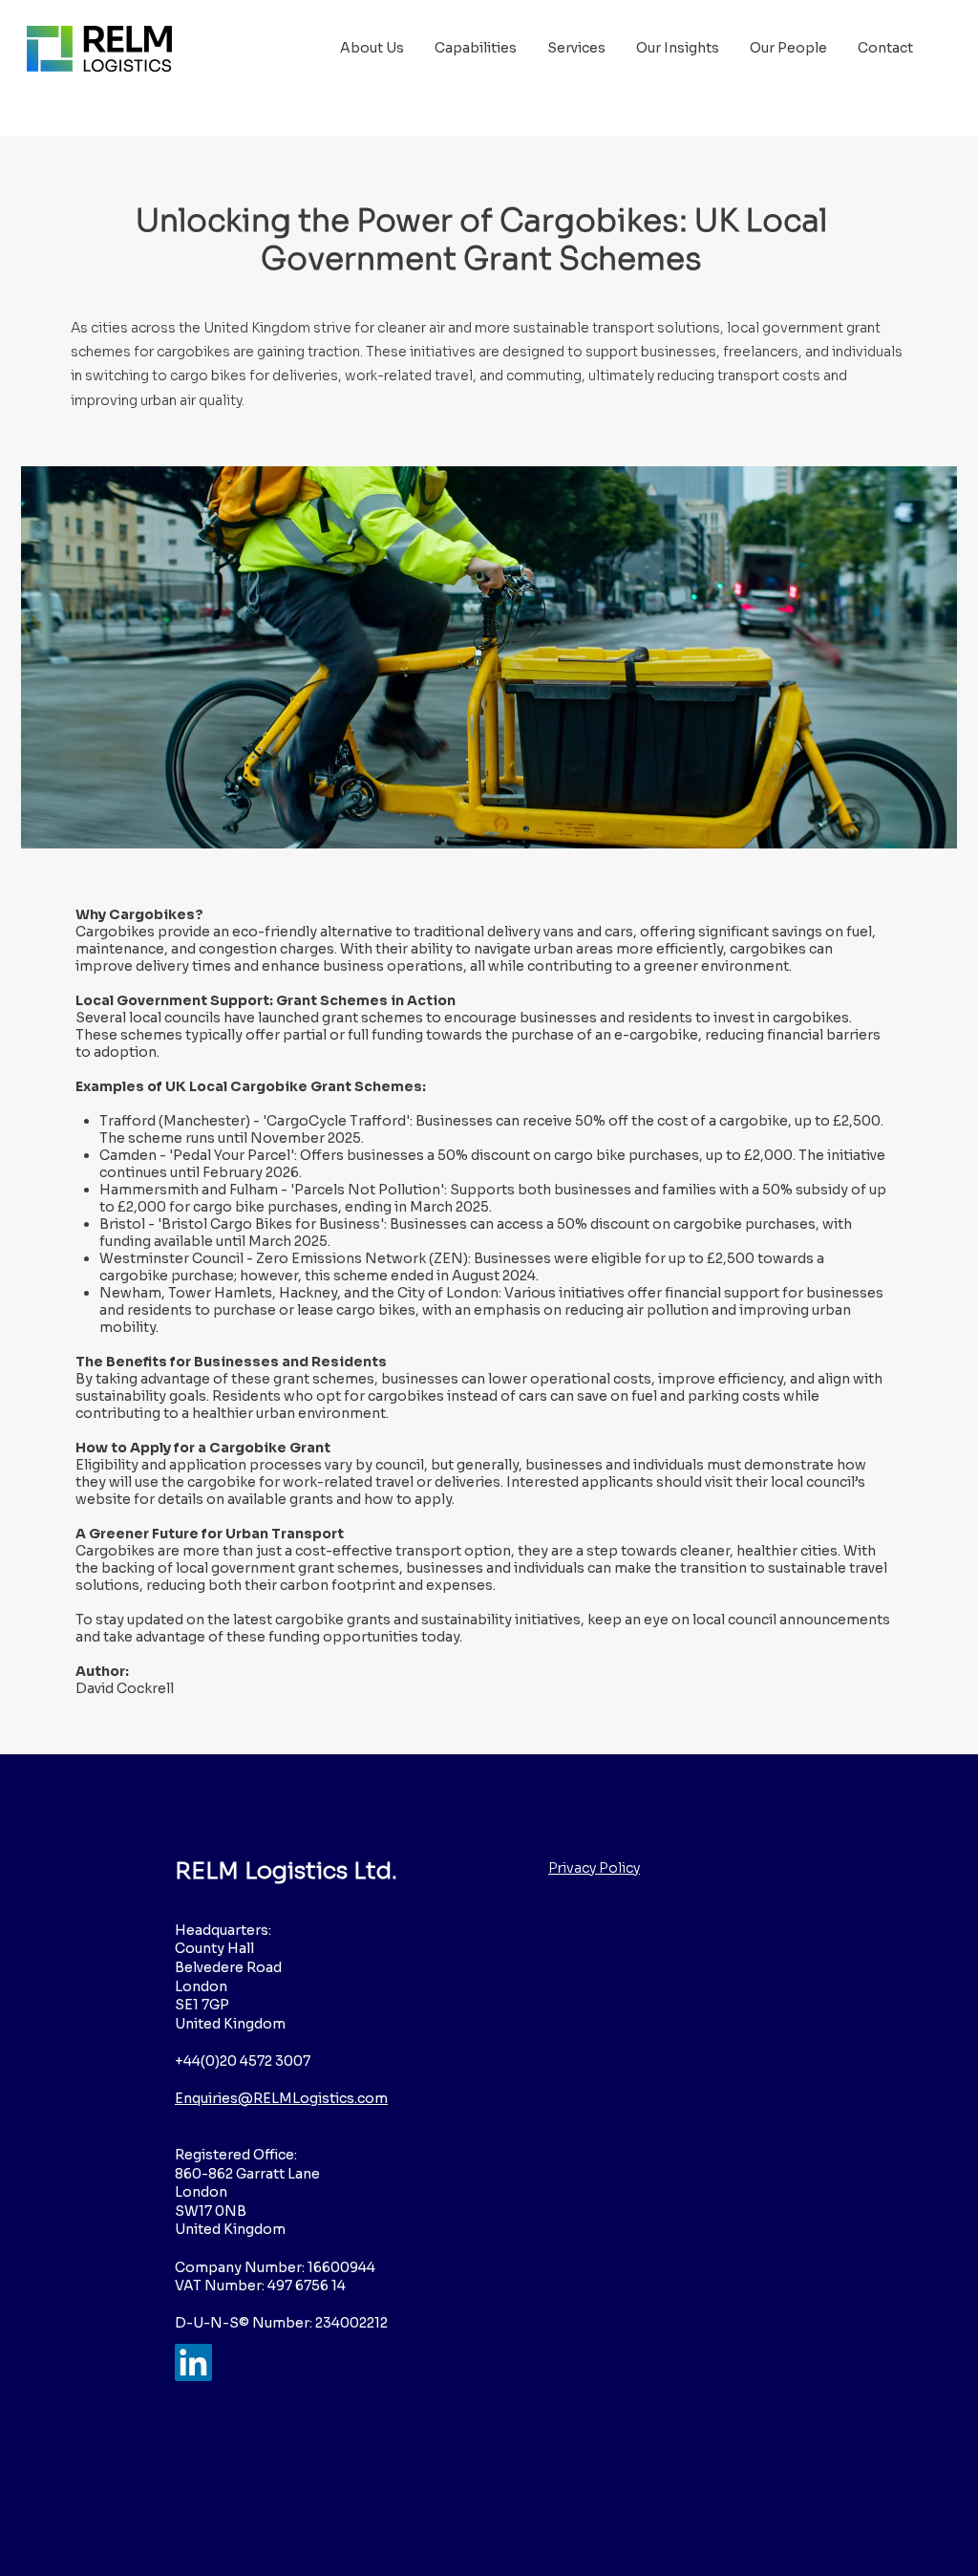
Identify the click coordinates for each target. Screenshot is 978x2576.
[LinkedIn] (193, 2362)
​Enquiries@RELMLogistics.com (281, 2098)
